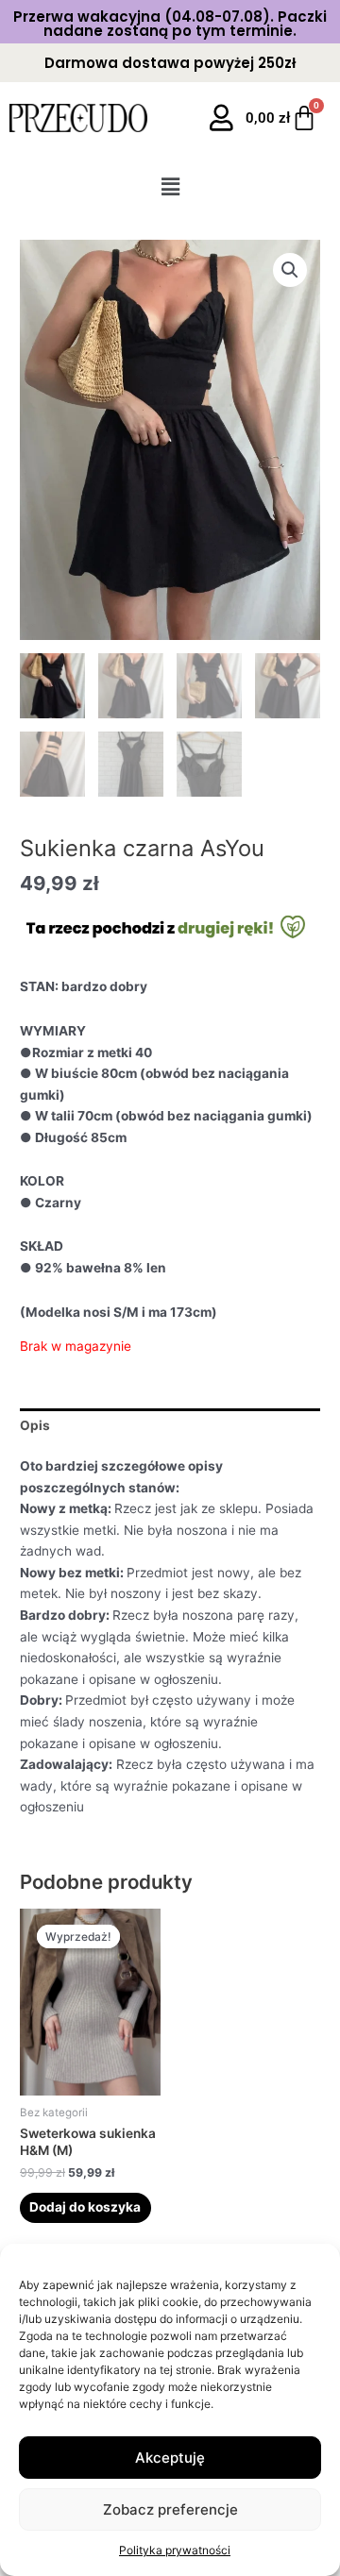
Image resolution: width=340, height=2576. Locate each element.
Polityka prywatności (175, 2550)
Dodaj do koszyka (85, 2207)
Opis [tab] (35, 1425)
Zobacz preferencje (170, 2509)
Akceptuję (170, 2458)
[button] (170, 186)
